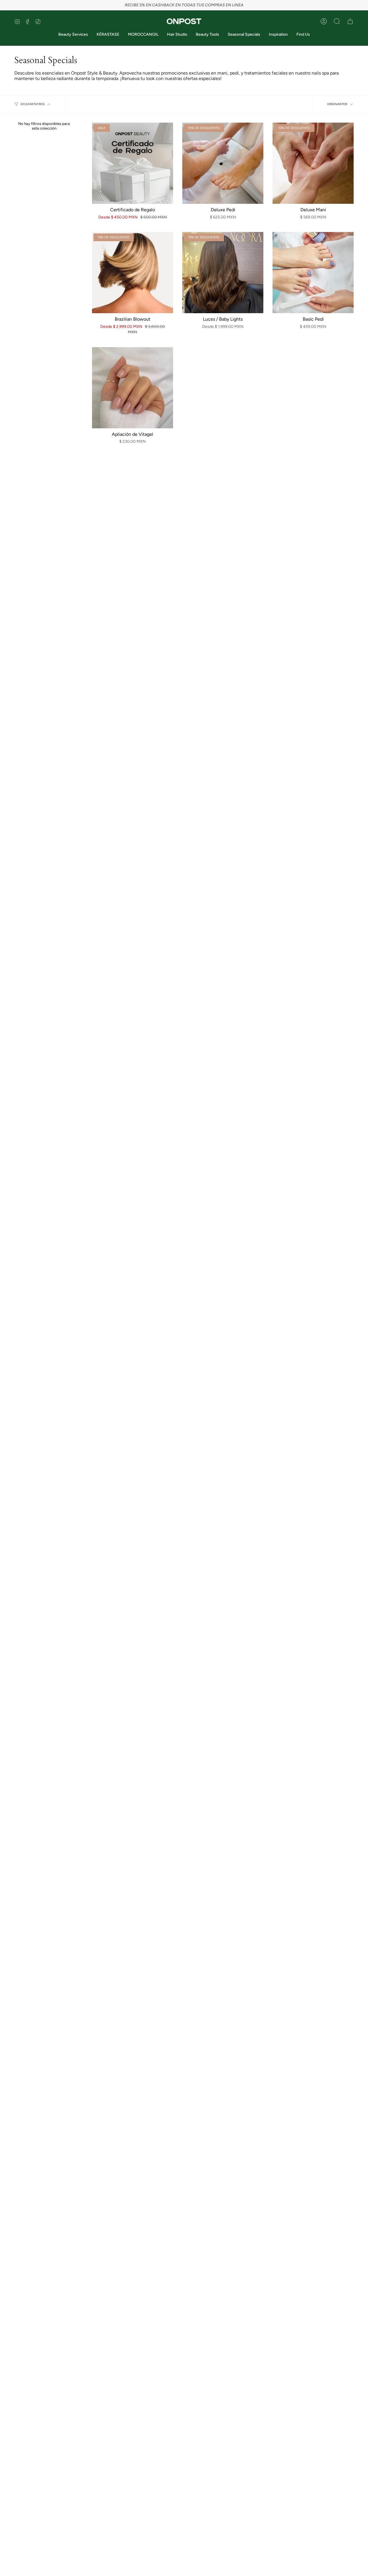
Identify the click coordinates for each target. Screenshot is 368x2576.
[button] (337, 21)
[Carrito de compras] (350, 21)
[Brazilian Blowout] (133, 273)
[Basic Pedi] (313, 273)
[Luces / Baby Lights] (223, 273)
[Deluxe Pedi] (223, 163)
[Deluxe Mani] (313, 163)
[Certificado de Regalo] (133, 163)
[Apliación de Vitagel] (133, 388)
